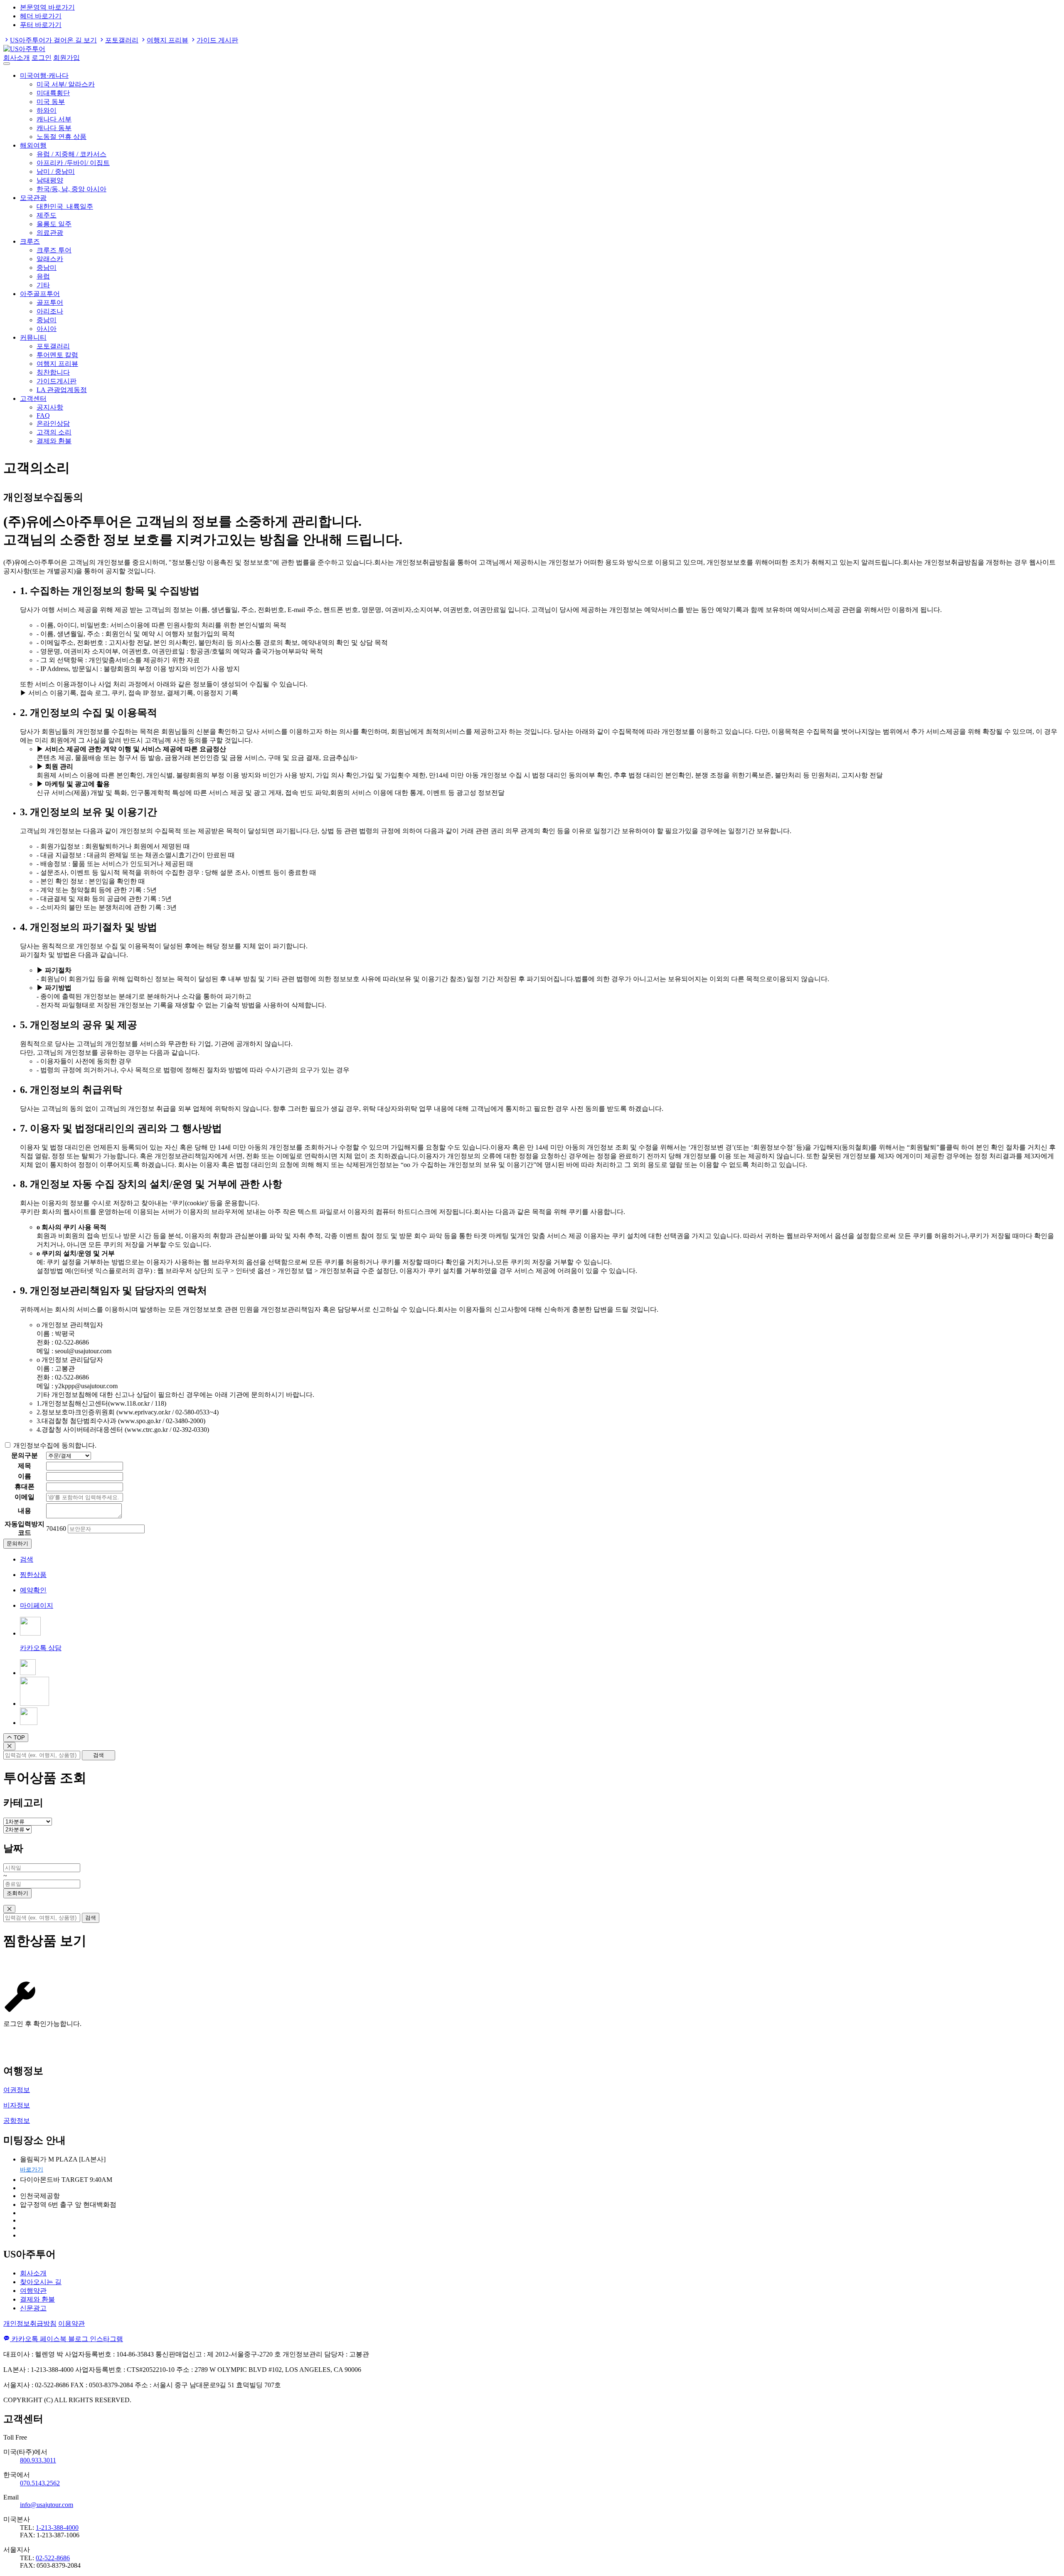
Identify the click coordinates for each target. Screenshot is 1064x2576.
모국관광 (33, 198)
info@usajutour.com (47, 2505)
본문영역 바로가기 (47, 7)
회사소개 (17, 58)
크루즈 (30, 241)
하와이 (47, 110)
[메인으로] (24, 49)
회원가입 (66, 58)
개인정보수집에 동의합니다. (55, 1445)
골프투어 (50, 302)
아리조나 (50, 311)
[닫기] (9, 1746)
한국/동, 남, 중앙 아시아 (71, 189)
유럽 (43, 276)
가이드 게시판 (217, 40)
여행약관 (33, 2291)
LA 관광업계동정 (62, 390)
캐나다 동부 (54, 128)
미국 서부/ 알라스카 (66, 84)
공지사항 (50, 407)
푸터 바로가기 (41, 25)
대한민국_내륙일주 (65, 206)
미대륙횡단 (53, 93)
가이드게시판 (57, 381)
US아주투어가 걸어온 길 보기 (53, 40)
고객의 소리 (54, 432)
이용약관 (71, 2323)
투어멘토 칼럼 (57, 355)
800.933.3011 (38, 2460)
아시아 (47, 329)
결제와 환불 (54, 441)
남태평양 (50, 180)
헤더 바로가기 (41, 16)
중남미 (47, 268)
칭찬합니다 (53, 372)
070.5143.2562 (40, 2483)
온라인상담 (53, 423)
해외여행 (33, 145)
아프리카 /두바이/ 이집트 (73, 163)
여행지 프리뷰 (167, 40)
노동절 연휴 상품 (62, 137)
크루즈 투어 (54, 250)
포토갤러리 (122, 40)
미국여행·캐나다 (44, 75)
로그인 (42, 58)
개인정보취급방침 (30, 2323)
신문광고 (33, 2308)
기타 (43, 285)
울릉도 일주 (54, 224)
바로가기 (32, 2170)
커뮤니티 (33, 337)
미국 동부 (51, 102)
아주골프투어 (40, 294)
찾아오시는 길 (41, 2282)
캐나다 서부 (54, 119)
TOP (18, 1738)
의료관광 (50, 233)
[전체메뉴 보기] (7, 64)
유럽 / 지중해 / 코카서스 (71, 154)
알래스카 (50, 259)
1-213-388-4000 (57, 2528)
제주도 (47, 215)
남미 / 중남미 (56, 171)
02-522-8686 (53, 2558)
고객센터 (33, 398)
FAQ (43, 416)
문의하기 (17, 1543)
